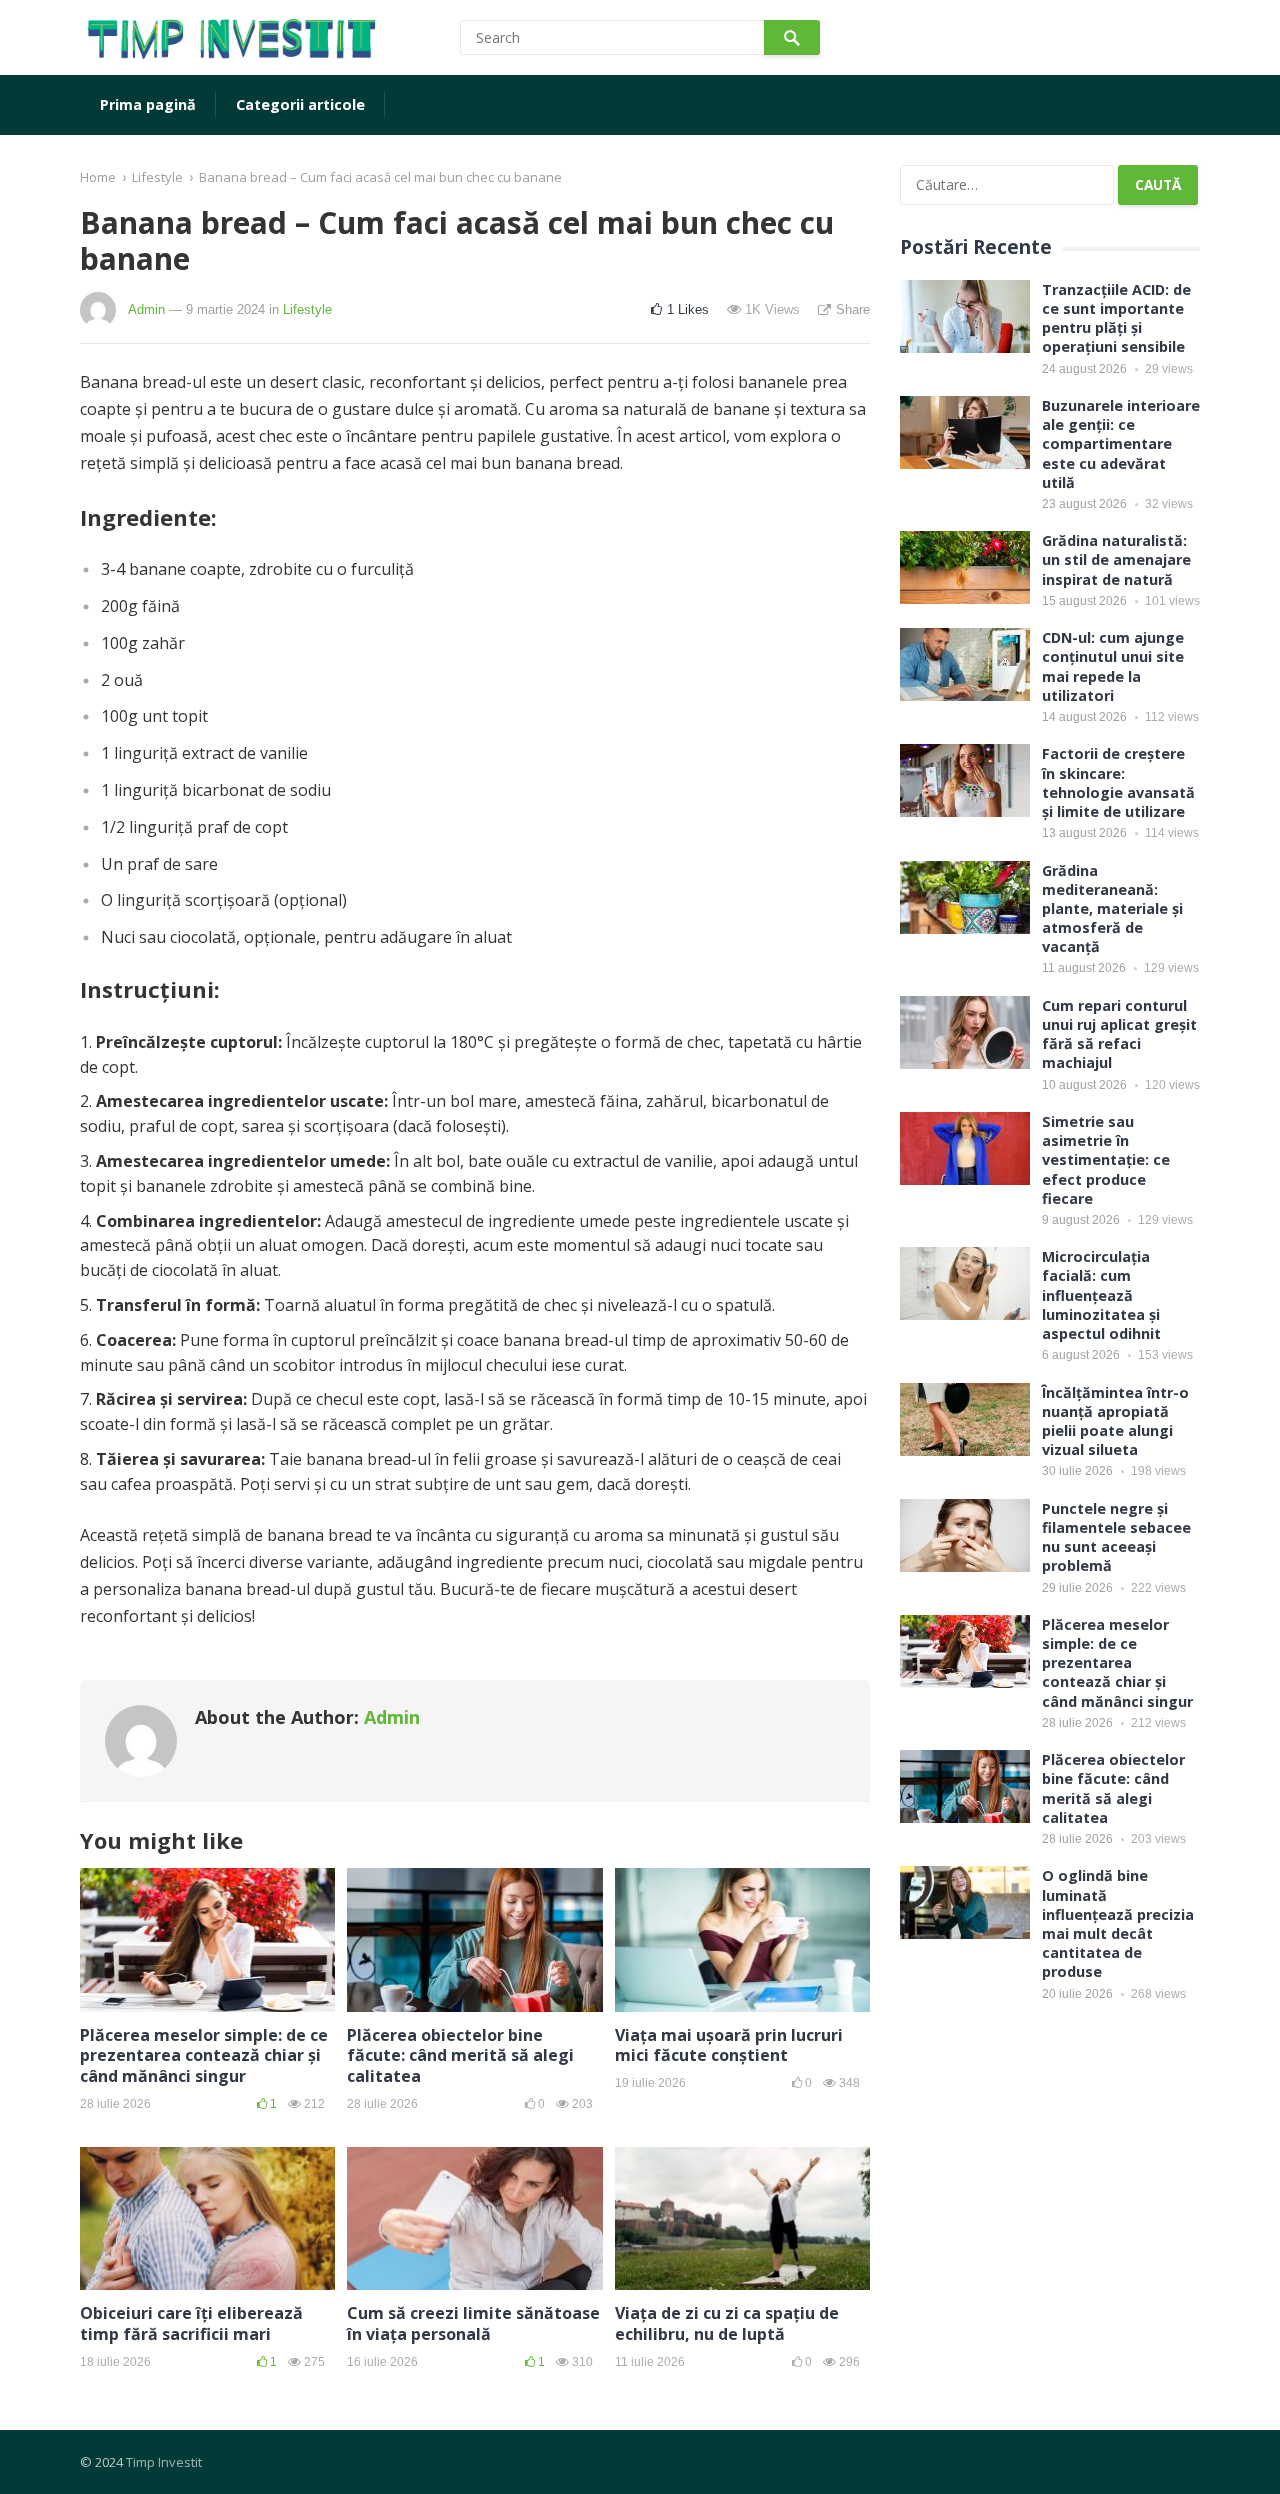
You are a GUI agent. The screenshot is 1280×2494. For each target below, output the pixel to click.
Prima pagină (148, 104)
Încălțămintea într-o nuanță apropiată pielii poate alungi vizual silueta (1115, 1421)
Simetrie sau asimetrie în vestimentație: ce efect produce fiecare (1106, 1160)
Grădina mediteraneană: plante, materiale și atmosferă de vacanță (1112, 909)
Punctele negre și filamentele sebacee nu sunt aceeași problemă (1116, 1537)
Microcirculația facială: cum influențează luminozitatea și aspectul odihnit (1101, 1295)
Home (98, 177)
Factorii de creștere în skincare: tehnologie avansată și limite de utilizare (1118, 782)
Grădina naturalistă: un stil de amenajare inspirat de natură (1116, 559)
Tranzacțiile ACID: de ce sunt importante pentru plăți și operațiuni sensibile (1116, 318)
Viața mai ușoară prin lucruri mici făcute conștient (729, 2045)
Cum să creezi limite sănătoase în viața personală (473, 2323)
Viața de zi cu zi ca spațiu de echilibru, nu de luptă (727, 2323)
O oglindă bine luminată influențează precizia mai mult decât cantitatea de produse (1118, 1923)
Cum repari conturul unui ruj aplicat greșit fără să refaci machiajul (1119, 1034)
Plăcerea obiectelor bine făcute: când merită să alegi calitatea (460, 2056)
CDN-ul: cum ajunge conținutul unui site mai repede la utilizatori (1113, 666)
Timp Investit (164, 2462)
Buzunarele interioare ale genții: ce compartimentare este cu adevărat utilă (1121, 444)
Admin (146, 309)
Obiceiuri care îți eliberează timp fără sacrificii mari (191, 2323)
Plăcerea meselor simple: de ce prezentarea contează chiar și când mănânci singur (204, 2056)
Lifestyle (157, 177)
